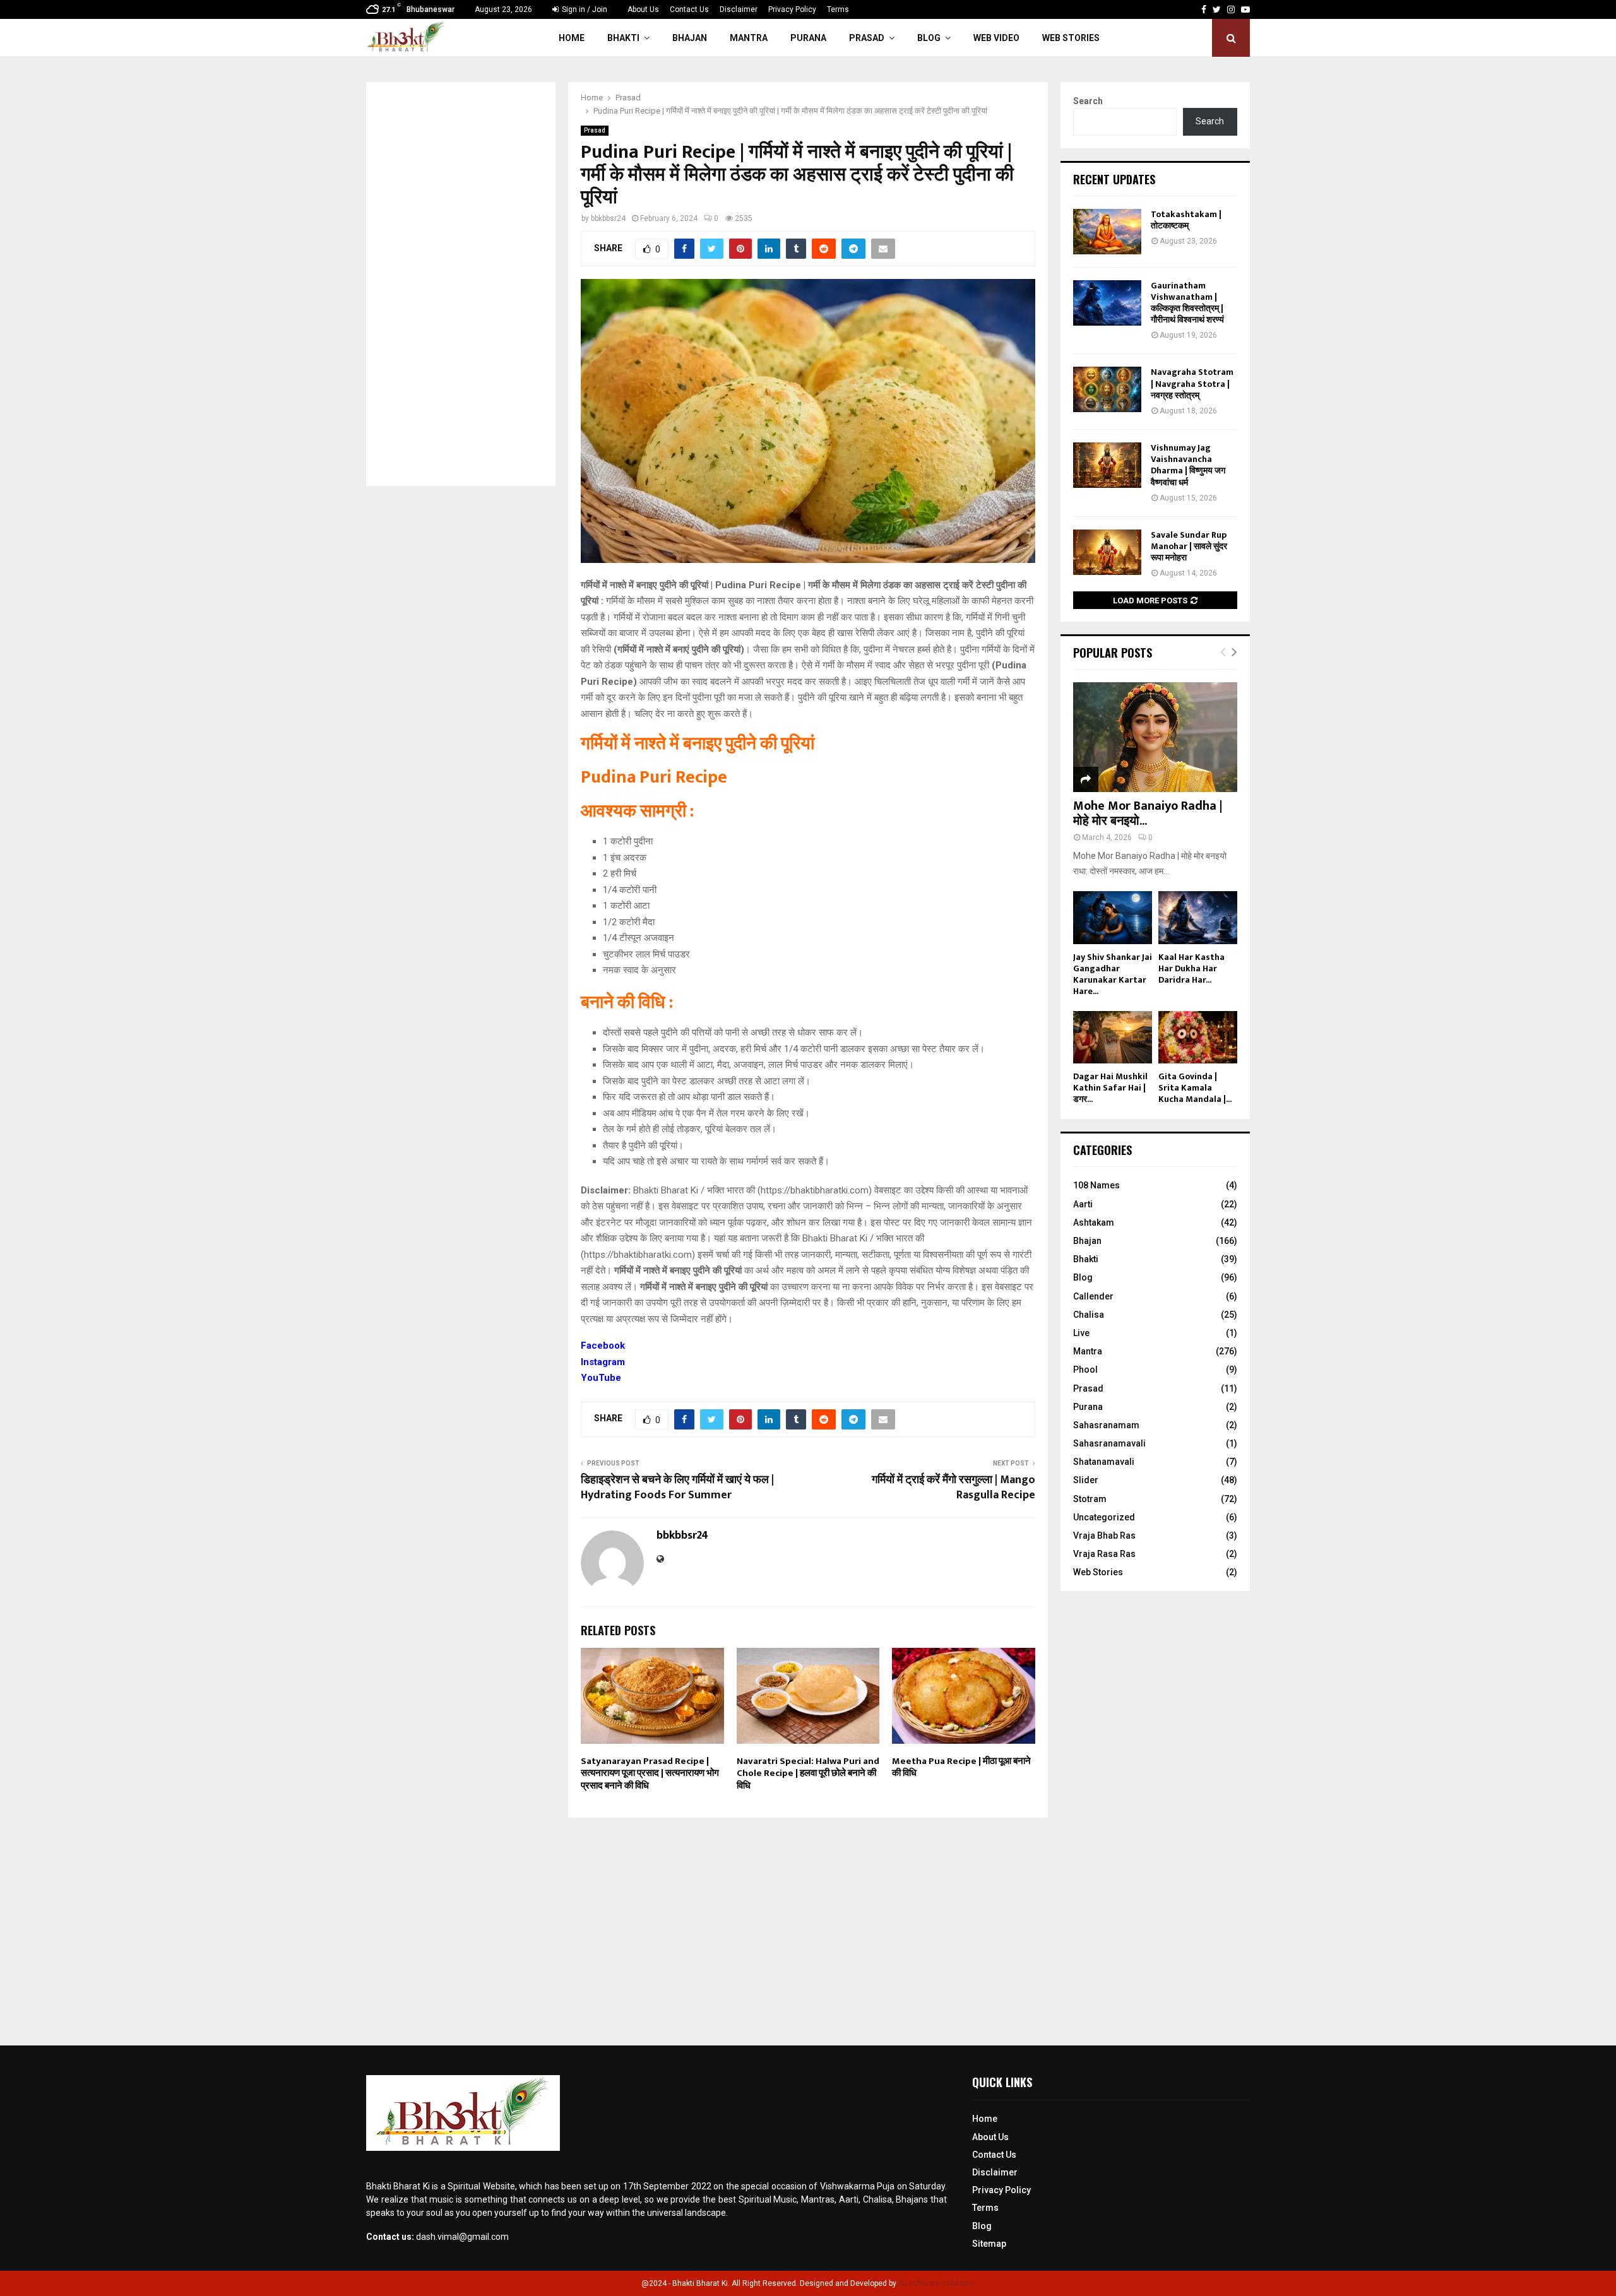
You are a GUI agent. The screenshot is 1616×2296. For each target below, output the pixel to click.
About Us (643, 9)
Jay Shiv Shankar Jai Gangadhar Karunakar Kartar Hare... (1113, 974)
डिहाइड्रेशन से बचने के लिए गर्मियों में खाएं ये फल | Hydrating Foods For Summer (677, 1488)
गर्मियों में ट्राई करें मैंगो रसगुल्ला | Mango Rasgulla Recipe (954, 1488)
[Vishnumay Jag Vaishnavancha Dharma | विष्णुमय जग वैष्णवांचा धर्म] (1107, 465)
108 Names (1096, 1185)
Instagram (603, 1362)
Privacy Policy (792, 9)
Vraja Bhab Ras (1104, 1536)
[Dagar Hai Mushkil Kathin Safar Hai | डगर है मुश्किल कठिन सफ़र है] (1113, 1037)
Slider (1086, 1480)
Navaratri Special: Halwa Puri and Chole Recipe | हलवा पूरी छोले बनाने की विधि (808, 1773)
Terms (838, 9)
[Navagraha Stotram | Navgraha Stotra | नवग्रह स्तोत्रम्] (1107, 389)
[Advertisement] (461, 284)
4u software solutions (936, 2283)
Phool (1085, 1370)
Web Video (996, 38)
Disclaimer (739, 9)
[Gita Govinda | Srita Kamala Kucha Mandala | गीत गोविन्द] (1198, 1037)
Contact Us (689, 9)
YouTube (601, 1378)
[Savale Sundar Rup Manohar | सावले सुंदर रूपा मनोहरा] (1107, 552)
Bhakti (623, 38)
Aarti (1083, 1204)
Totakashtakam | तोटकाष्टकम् (1186, 220)
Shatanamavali (1104, 1462)
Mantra (749, 38)
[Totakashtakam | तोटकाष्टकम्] (1107, 232)
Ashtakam (1094, 1222)
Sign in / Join (584, 9)
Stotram (1090, 1499)
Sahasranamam (1106, 1425)
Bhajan (690, 38)
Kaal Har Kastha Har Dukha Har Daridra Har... (1191, 968)
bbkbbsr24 (608, 218)
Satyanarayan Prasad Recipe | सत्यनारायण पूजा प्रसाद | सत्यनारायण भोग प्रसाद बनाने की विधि (650, 1773)
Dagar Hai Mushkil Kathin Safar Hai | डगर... (1110, 1088)
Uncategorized (1104, 1517)
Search (1088, 101)
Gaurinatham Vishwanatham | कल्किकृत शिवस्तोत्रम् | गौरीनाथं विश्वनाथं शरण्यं (1187, 303)
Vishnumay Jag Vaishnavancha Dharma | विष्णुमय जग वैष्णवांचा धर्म (1188, 465)
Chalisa (1089, 1315)
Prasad (867, 38)
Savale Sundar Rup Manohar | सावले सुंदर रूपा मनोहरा (1189, 546)
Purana (808, 38)
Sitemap (989, 2244)
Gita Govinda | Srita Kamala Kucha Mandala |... (1195, 1088)
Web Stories (1071, 38)
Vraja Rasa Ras (1104, 1554)
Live (1081, 1333)
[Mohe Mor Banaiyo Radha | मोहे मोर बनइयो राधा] (1155, 737)
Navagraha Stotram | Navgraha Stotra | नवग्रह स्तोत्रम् (1192, 383)
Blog (929, 38)
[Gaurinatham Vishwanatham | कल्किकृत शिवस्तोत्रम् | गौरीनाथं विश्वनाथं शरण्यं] (1107, 303)
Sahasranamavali (1109, 1443)
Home (572, 38)
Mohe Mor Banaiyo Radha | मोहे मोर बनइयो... (1148, 814)
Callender (1093, 1296)
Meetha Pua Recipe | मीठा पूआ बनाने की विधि (961, 1767)
